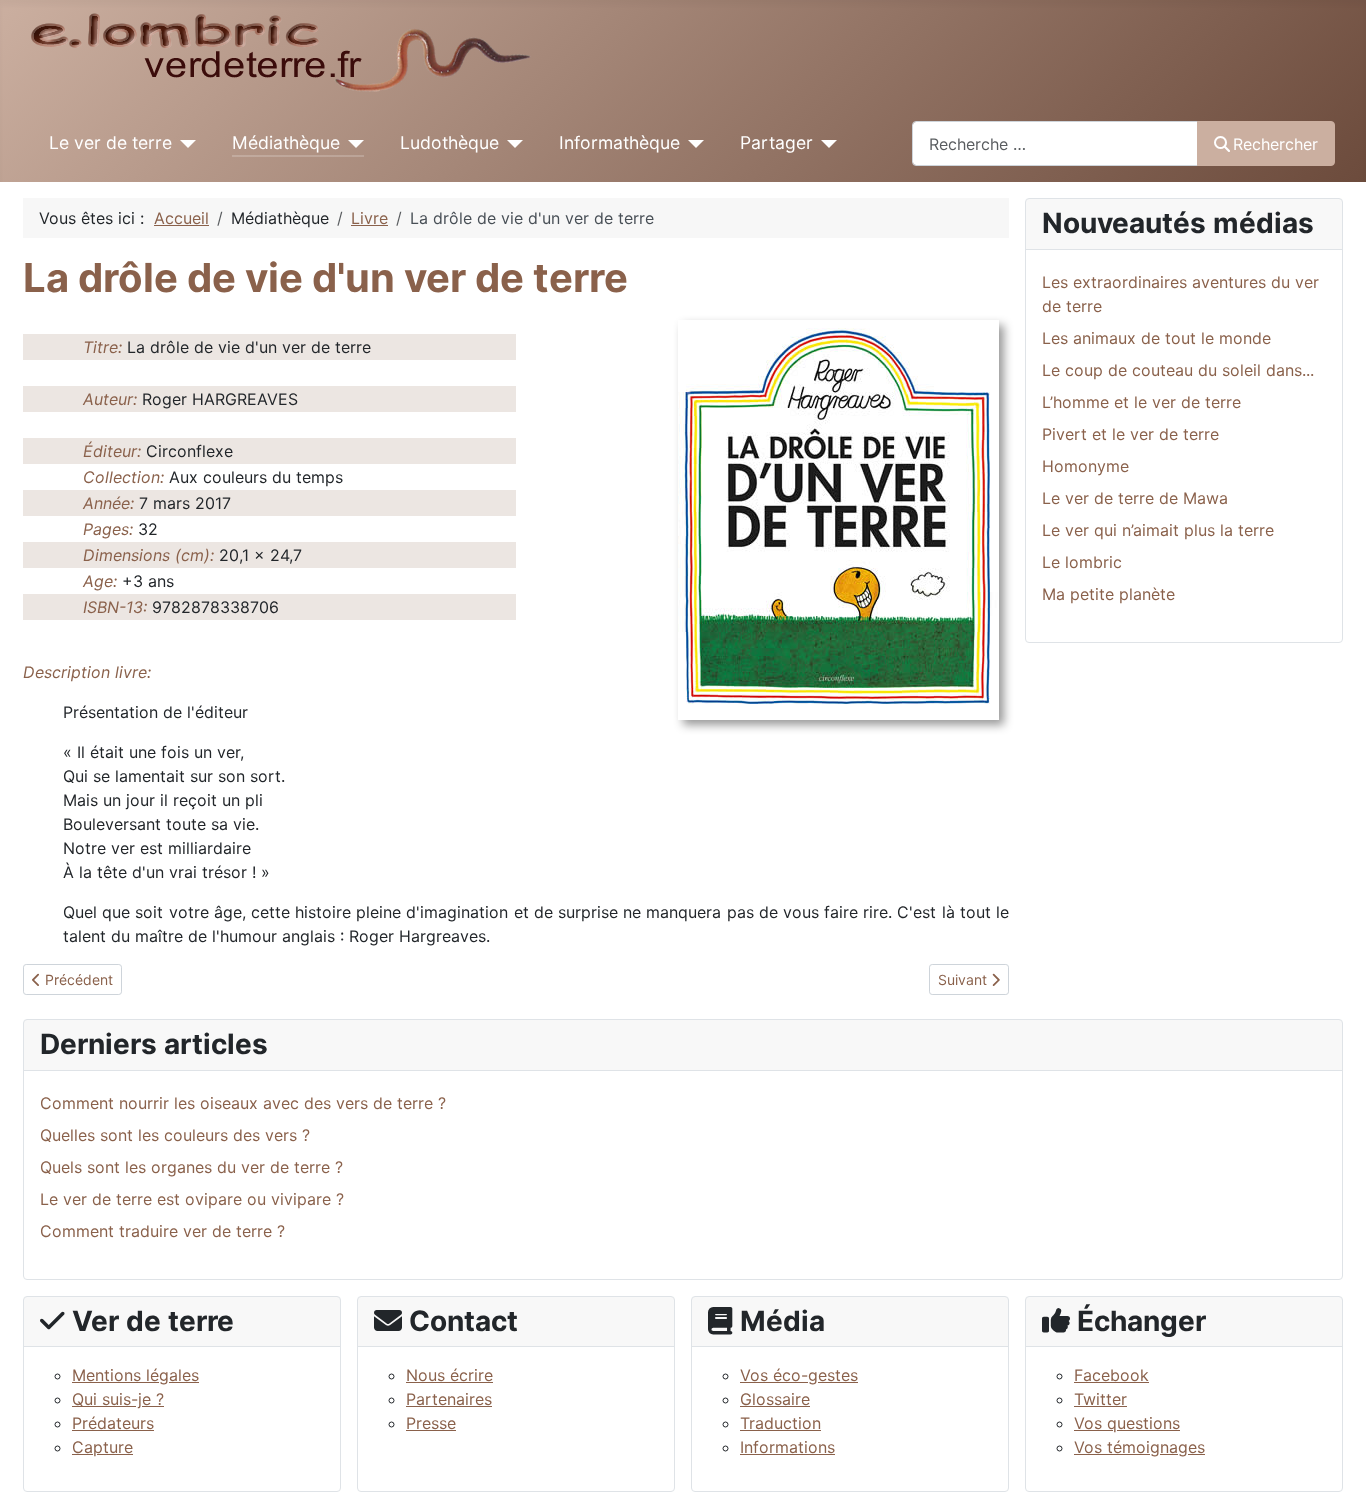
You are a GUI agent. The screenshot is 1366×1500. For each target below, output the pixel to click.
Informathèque (619, 142)
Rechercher (1275, 144)
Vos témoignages (1139, 1447)
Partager (776, 142)
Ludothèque (449, 142)
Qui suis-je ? (118, 1399)
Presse (431, 1423)
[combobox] (1055, 143)
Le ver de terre (110, 142)
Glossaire (775, 1399)
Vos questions (1127, 1423)
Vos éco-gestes (799, 1375)
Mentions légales (135, 1375)
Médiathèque (286, 142)
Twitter (1100, 1399)
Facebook (1111, 1375)
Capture (102, 1447)
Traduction (780, 1423)
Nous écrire (449, 1375)
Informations (787, 1447)
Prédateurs (113, 1423)
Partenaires (449, 1399)
